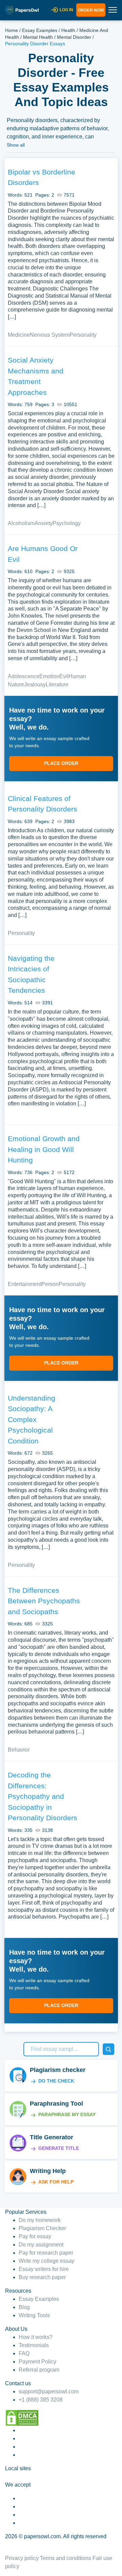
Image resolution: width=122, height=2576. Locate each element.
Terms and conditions (66, 2558)
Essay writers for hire (44, 2269)
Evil (64, 676)
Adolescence (24, 676)
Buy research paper (42, 2277)
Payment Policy (37, 2362)
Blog (24, 2307)
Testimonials (34, 2345)
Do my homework (40, 2220)
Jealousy (35, 684)
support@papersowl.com (49, 2391)
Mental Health (38, 37)
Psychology (67, 523)
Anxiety (44, 523)
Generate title (59, 2148)
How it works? (36, 2337)
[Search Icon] (108, 2049)
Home (12, 30)
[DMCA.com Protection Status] (22, 2417)
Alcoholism (21, 523)
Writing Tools (34, 2315)
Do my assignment (41, 2245)
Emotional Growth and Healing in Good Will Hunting (44, 1149)
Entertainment (25, 1284)
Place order (61, 763)
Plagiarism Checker (42, 2228)
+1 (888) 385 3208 (41, 2400)
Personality (83, 335)
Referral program (39, 2370)
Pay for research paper (46, 2253)
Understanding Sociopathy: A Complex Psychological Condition (32, 1419)
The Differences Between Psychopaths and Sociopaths (44, 1601)
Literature (57, 684)
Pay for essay (35, 2236)
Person (50, 1284)
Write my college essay (46, 2261)
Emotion (49, 676)
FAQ (24, 2353)
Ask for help (56, 2182)
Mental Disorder (74, 37)
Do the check (56, 2081)
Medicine (19, 335)
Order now (91, 10)
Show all (16, 145)
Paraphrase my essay (67, 2114)
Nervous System (50, 335)
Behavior (19, 1750)
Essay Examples (40, 30)
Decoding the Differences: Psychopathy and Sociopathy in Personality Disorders (43, 1796)
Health (68, 30)
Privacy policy (22, 2558)
